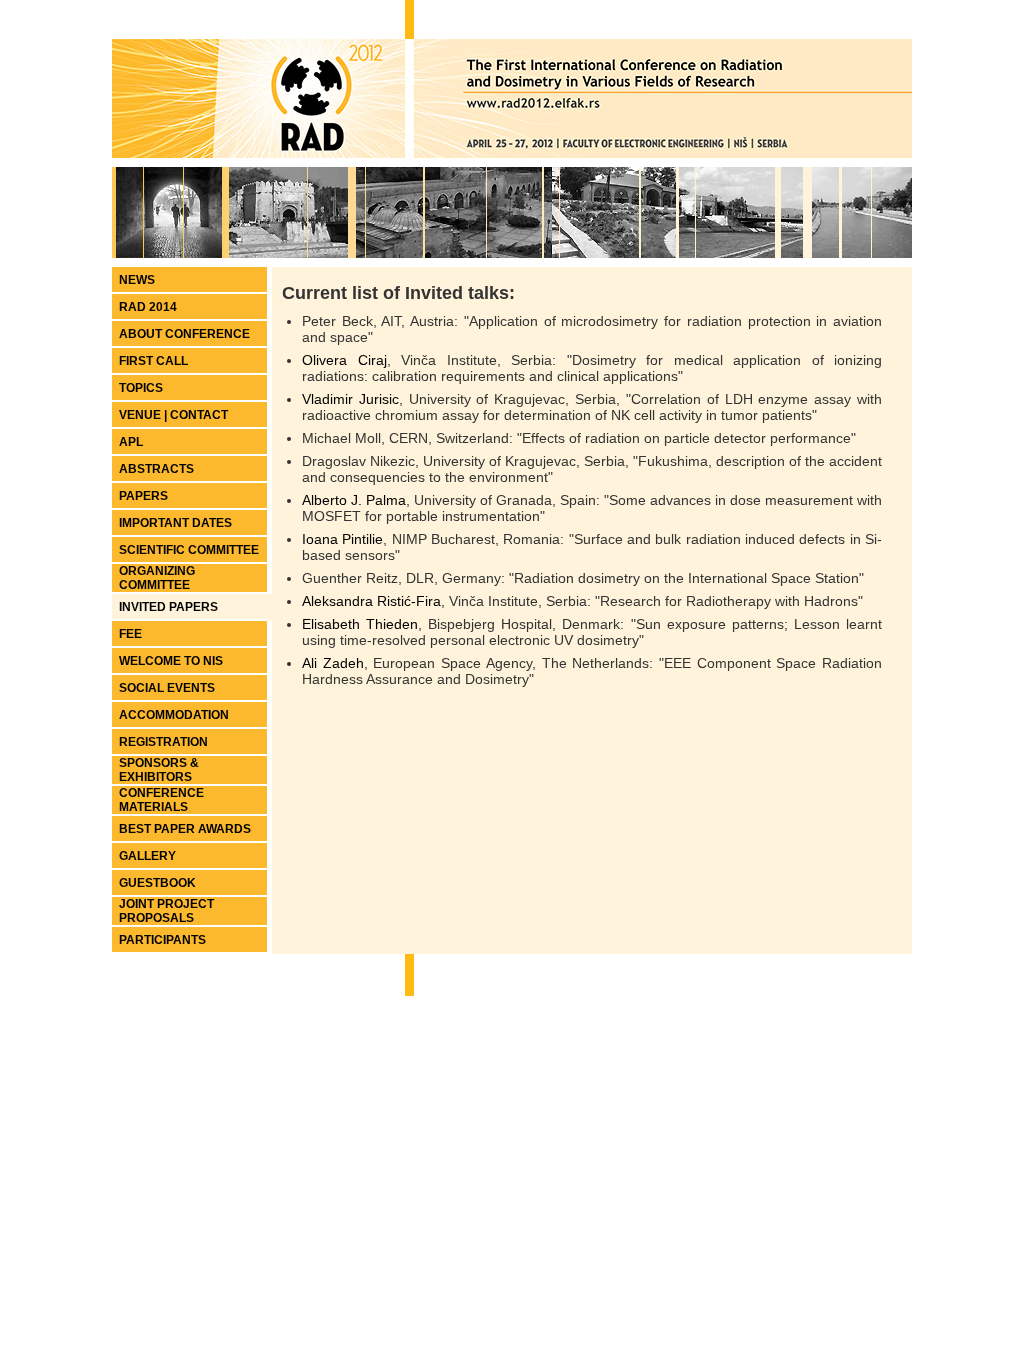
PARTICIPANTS (162, 940)
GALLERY (147, 856)
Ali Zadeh (333, 663)
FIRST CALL (153, 361)
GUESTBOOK (157, 883)
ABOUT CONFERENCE (184, 334)
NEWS (137, 280)
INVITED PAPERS (168, 607)
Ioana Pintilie (342, 539)
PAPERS (143, 496)
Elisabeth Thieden (360, 624)
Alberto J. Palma (354, 500)
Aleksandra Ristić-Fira (371, 601)
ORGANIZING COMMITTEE (157, 578)
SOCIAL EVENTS (167, 688)
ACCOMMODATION (174, 715)
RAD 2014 (148, 307)
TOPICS (141, 388)
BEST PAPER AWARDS (185, 829)
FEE (130, 634)
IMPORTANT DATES (175, 523)
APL (131, 442)
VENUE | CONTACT (173, 415)
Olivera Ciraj (344, 360)
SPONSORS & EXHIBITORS (159, 770)
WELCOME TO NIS (171, 661)
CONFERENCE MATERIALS (161, 800)
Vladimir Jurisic (350, 399)
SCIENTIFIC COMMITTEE (189, 550)
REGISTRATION (163, 742)
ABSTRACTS (156, 469)
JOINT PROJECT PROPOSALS (166, 911)
